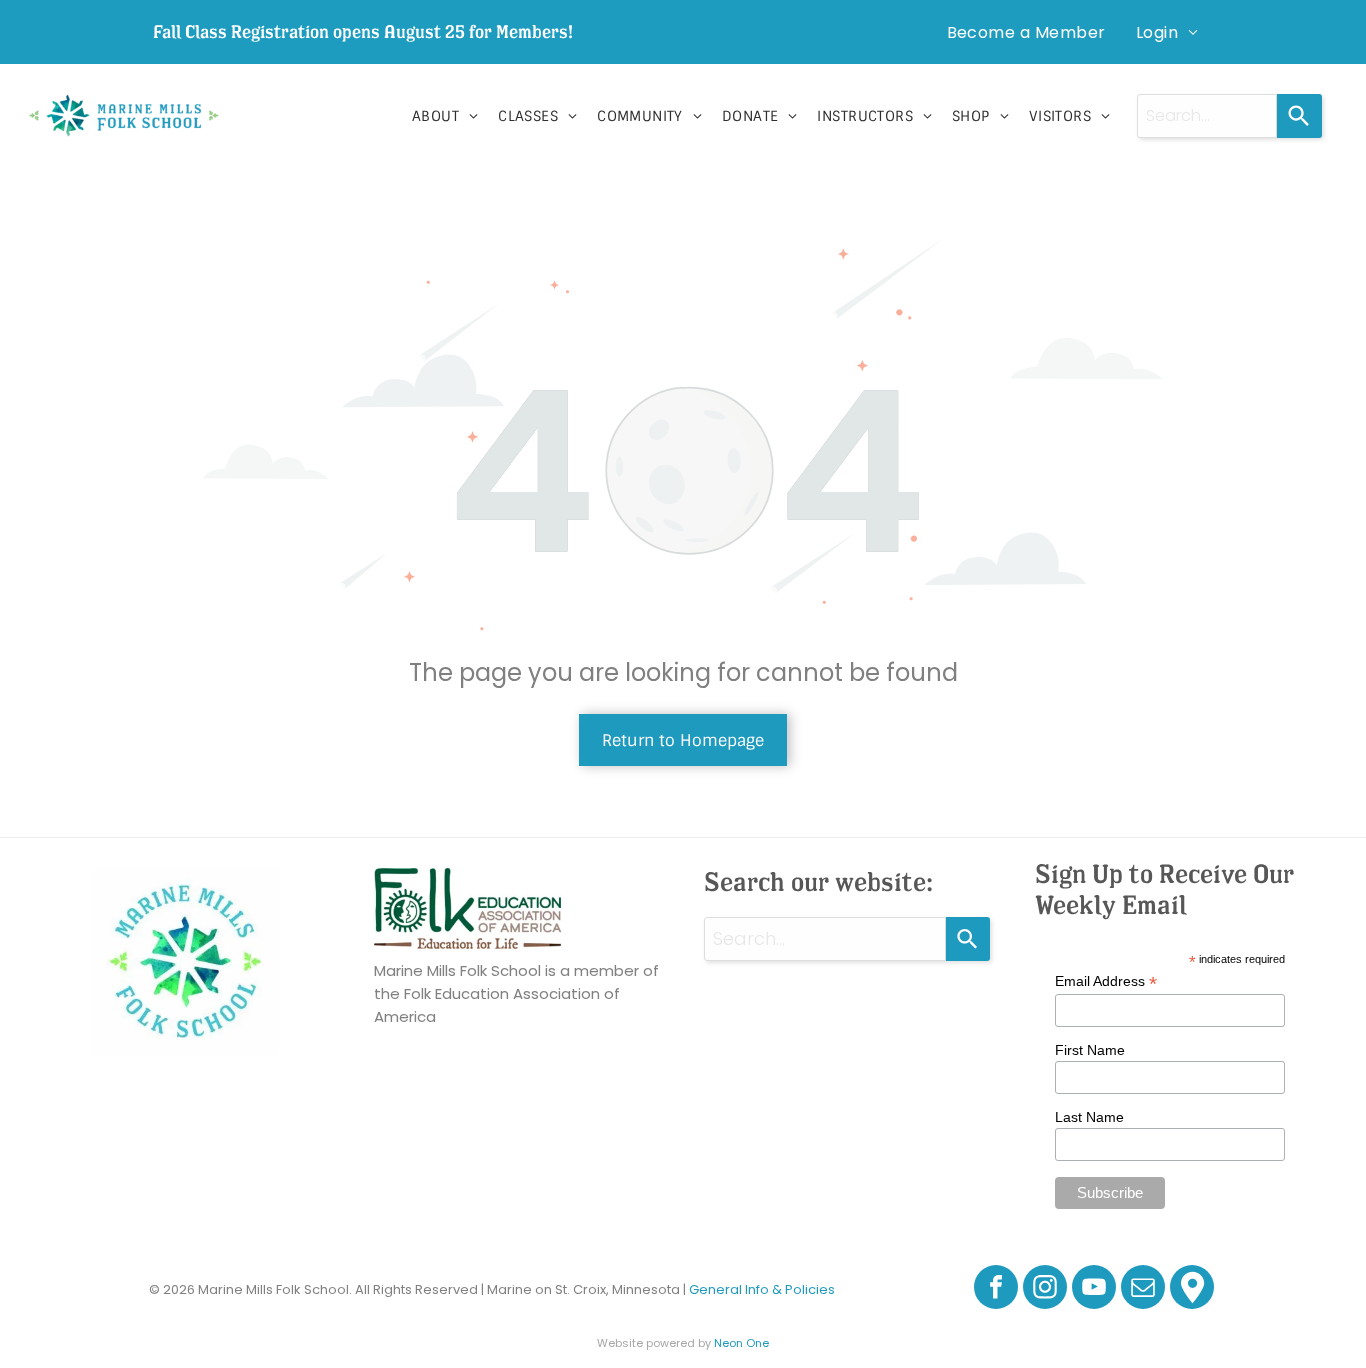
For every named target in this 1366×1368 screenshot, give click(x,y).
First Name (1090, 1050)
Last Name (1089, 1117)
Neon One (741, 1343)
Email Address (1106, 981)
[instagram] (1045, 1289)
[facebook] (996, 1289)
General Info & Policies (762, 1289)
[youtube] (1094, 1289)
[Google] (1192, 1289)
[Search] (1299, 116)
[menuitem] (1026, 32)
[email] (1143, 1289)
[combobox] (1207, 116)
